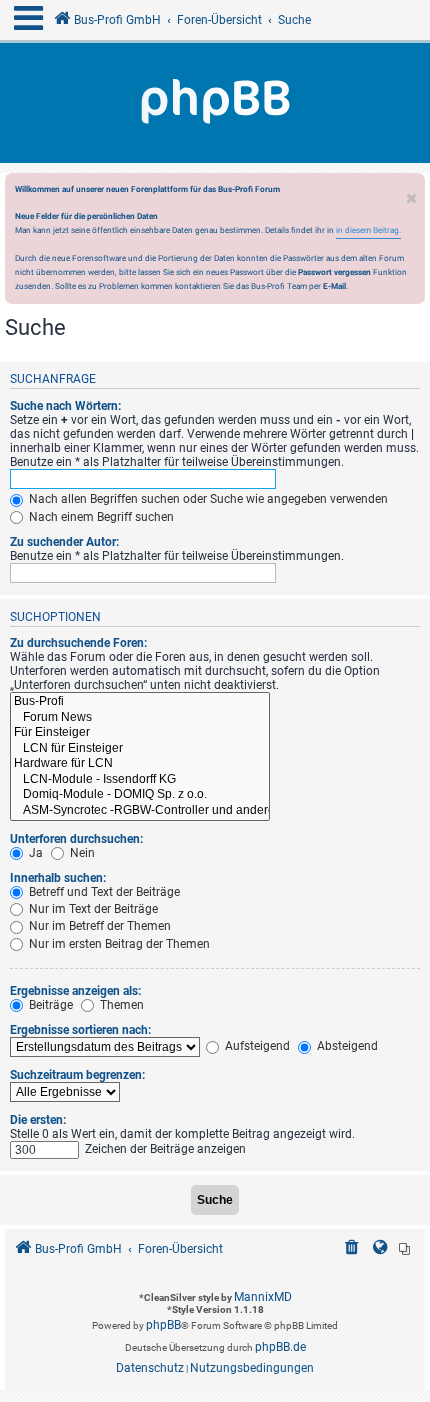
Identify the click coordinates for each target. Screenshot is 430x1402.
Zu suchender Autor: (64, 542)
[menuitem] (352, 1249)
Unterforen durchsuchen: (76, 839)
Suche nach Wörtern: (65, 406)
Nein (81, 853)
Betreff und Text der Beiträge (103, 892)
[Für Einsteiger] (140, 733)
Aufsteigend (256, 1046)
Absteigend (346, 1046)
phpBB (163, 1325)
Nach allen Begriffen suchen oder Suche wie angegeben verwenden (207, 499)
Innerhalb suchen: (58, 878)
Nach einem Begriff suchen (100, 517)
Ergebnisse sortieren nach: (80, 1030)
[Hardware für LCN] (140, 764)
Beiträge (49, 1005)
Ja (34, 853)
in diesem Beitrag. (368, 230)
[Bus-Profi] (140, 702)
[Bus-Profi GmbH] (215, 103)
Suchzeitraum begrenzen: (77, 1075)
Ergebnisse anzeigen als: (75, 991)
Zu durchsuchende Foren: (78, 643)
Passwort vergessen (334, 272)
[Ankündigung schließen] (412, 193)
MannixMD (263, 1297)
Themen (120, 1005)
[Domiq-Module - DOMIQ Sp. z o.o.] (140, 795)
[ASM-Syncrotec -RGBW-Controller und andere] (140, 811)
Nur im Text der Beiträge (92, 909)
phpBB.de (280, 1347)
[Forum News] (140, 718)
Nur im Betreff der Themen (98, 926)
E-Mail (334, 286)
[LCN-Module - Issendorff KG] (140, 780)
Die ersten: (38, 1120)
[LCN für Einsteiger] (140, 749)
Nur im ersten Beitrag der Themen (118, 944)
